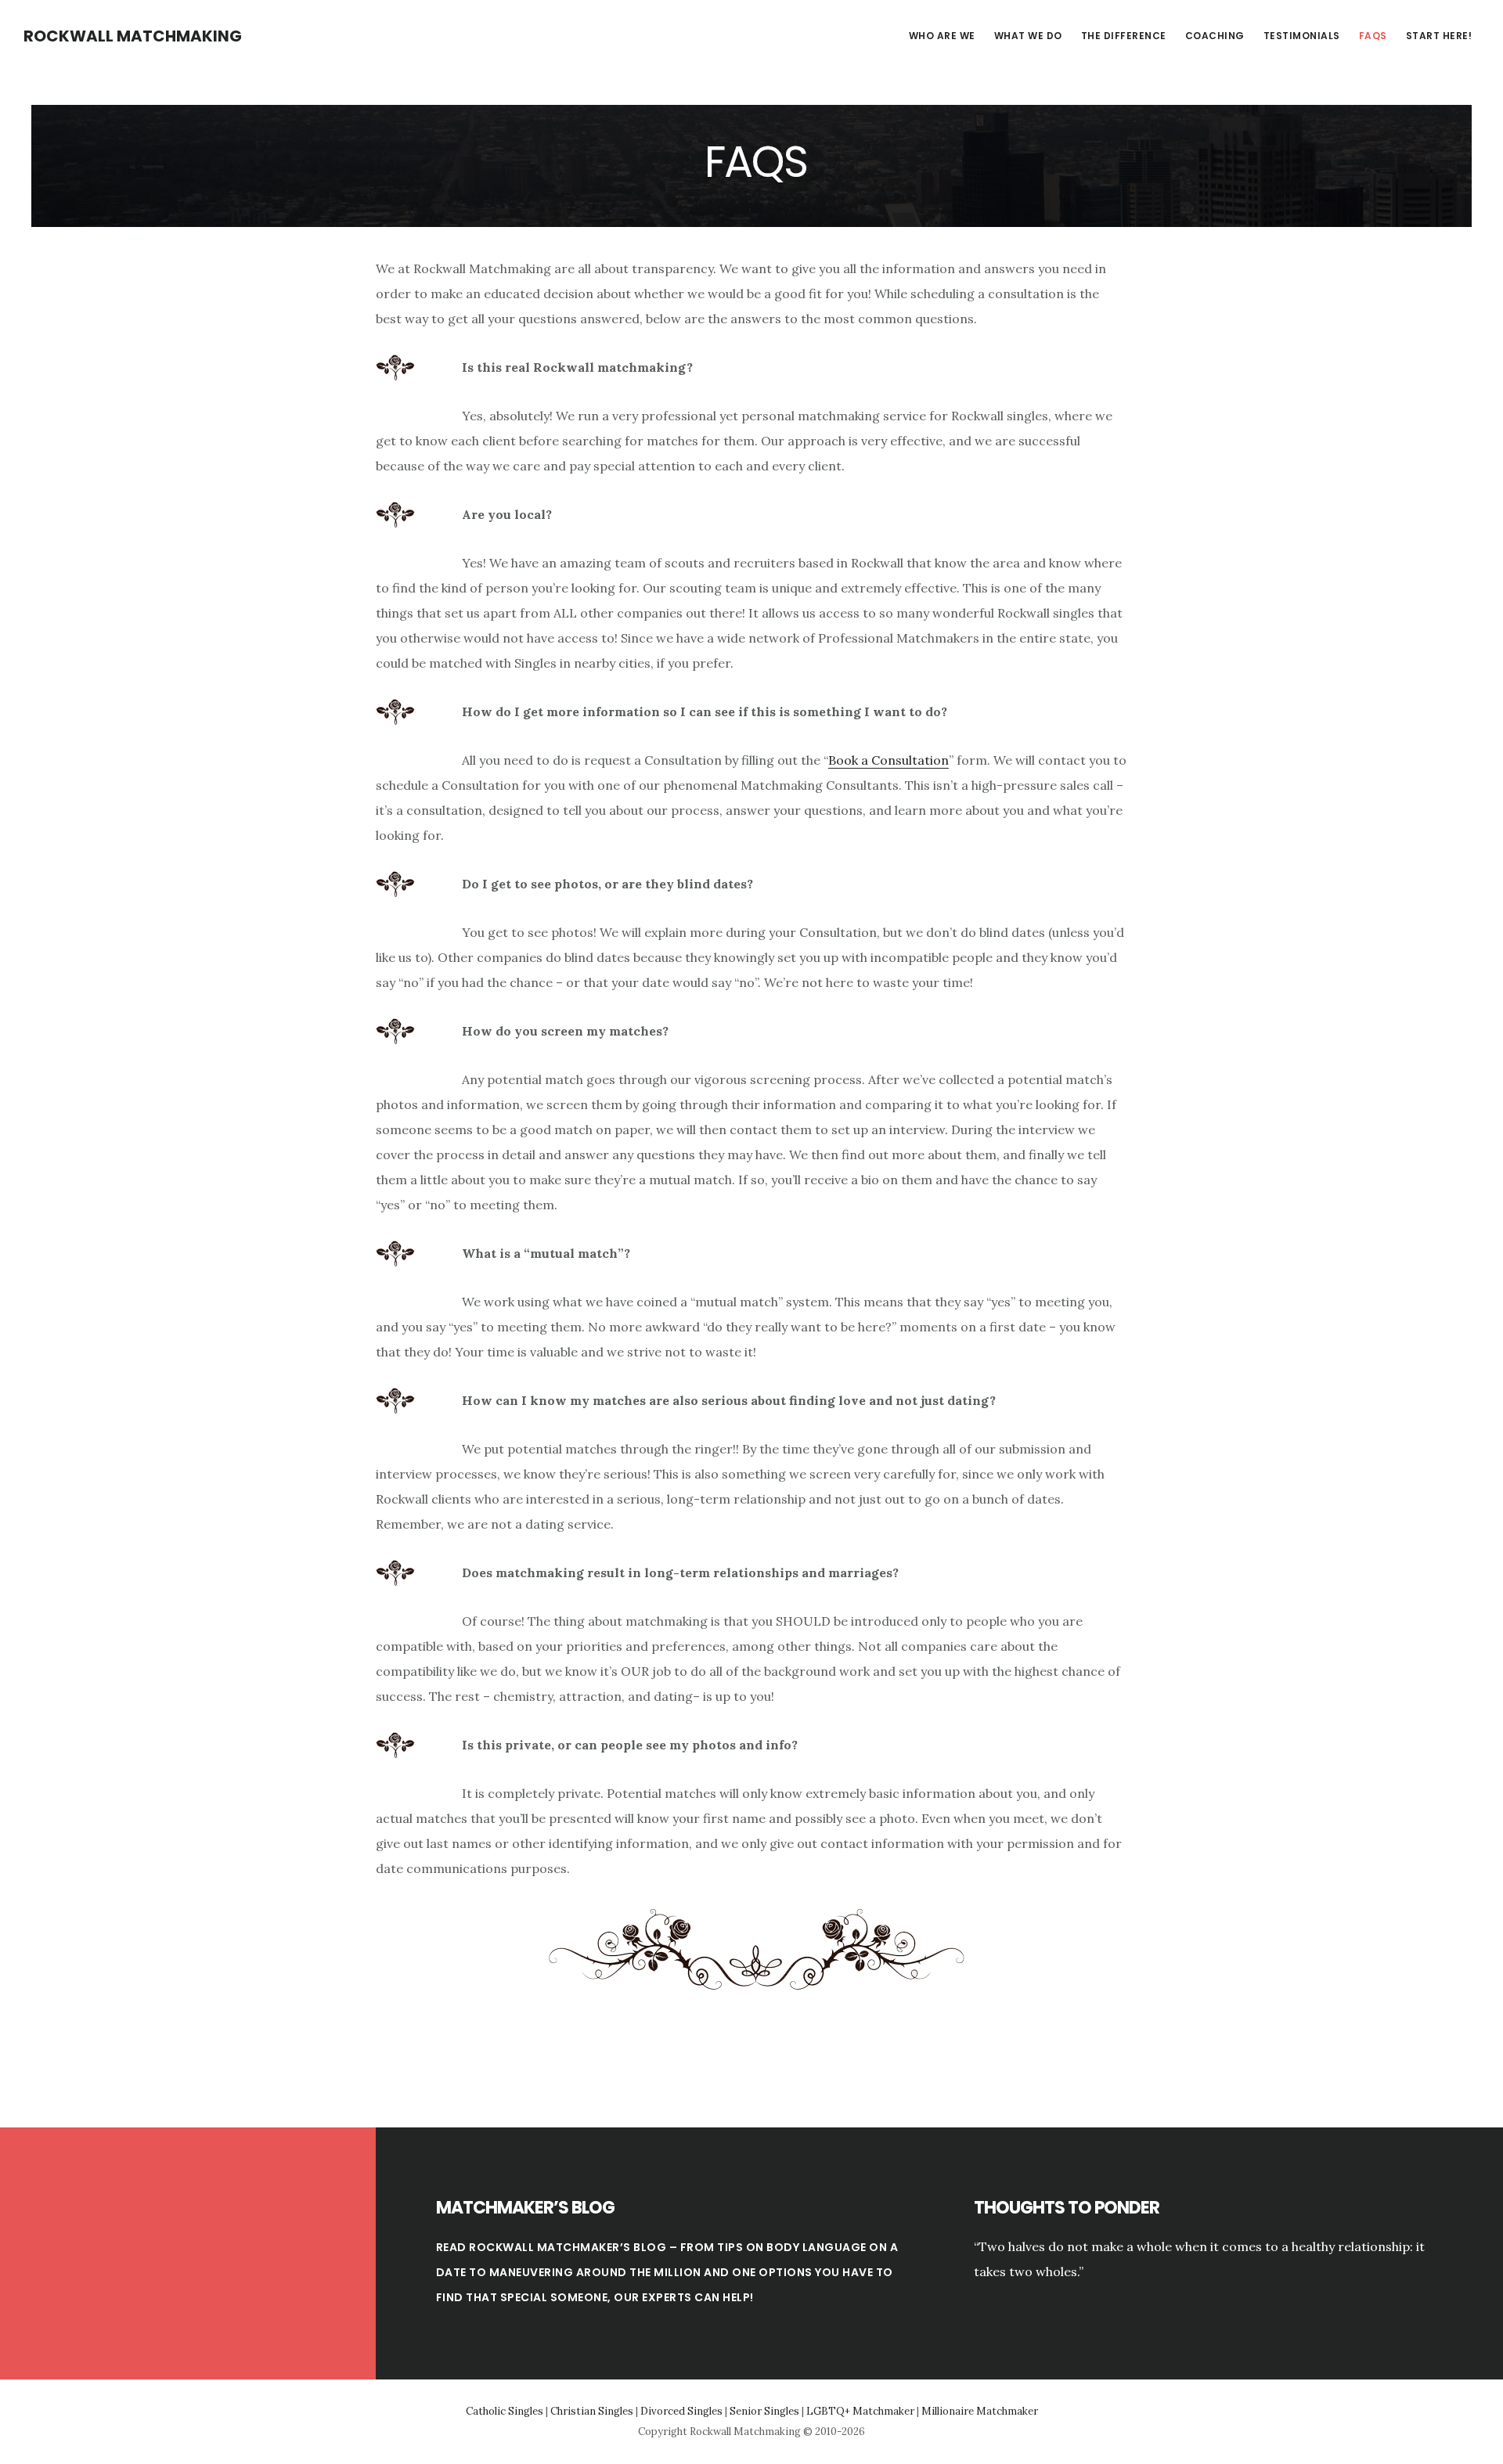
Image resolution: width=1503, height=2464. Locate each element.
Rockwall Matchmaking (133, 36)
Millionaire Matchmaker (980, 2411)
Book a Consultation (888, 760)
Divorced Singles (681, 2411)
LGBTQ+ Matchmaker (860, 2411)
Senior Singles (764, 2411)
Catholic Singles (505, 2411)
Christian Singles (592, 2411)
